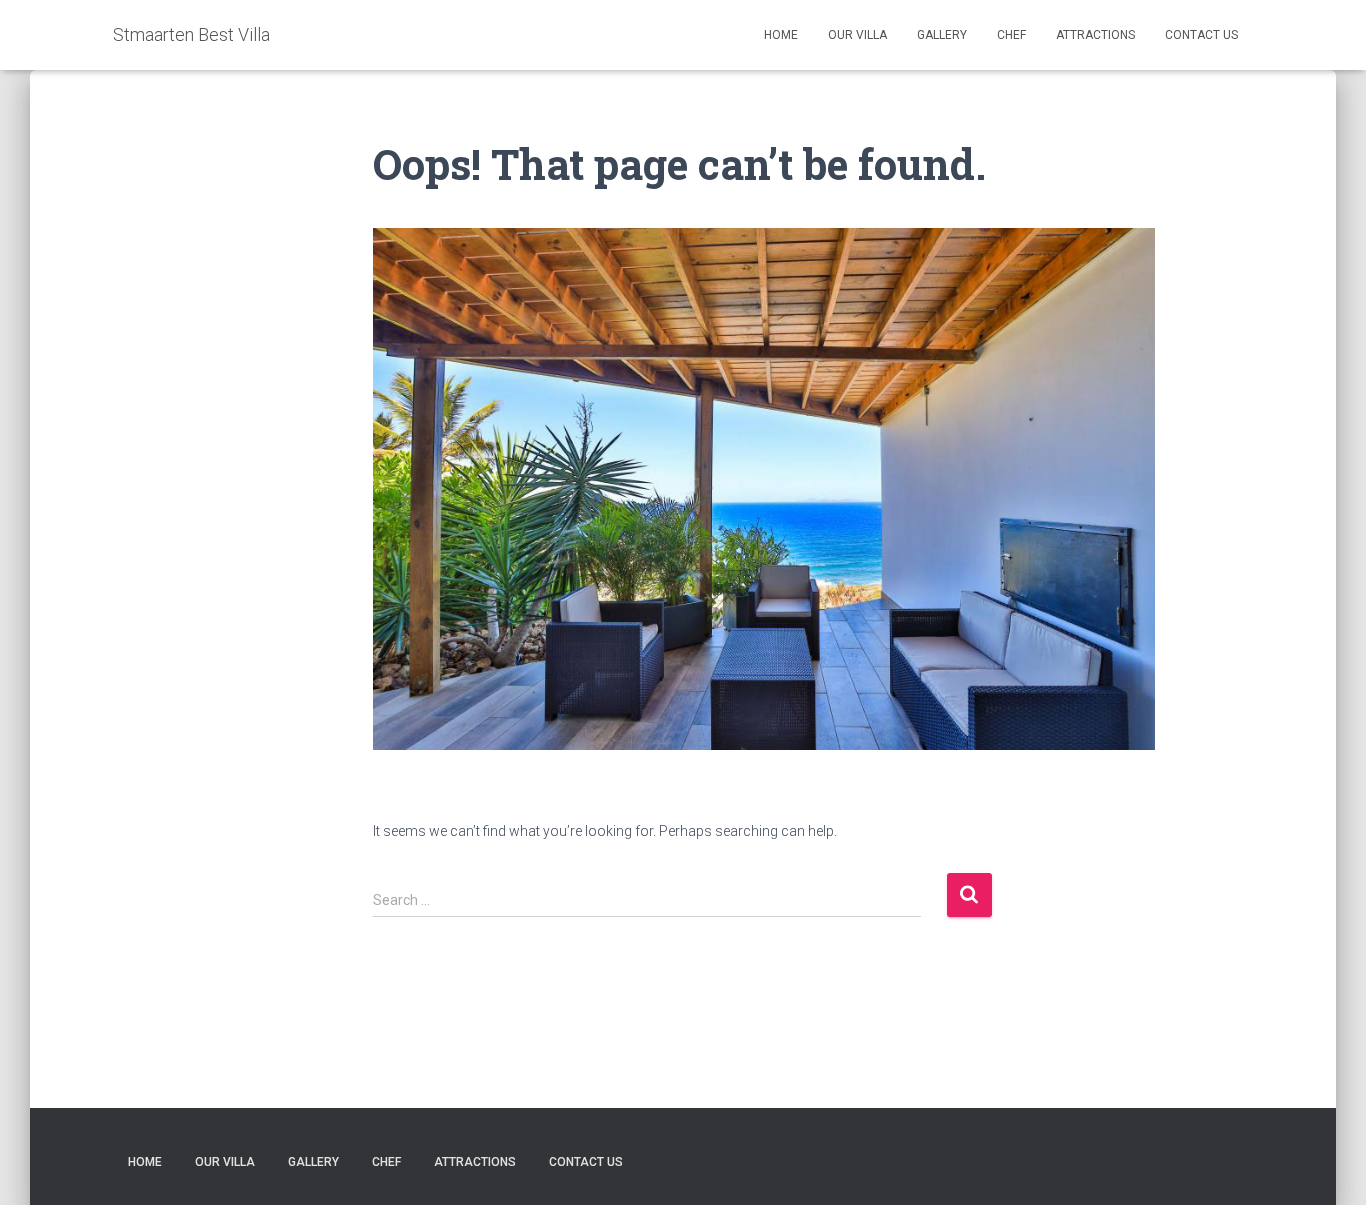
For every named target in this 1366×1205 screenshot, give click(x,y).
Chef (1011, 35)
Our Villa (857, 35)
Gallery (942, 35)
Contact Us (1201, 35)
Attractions (1095, 35)
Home (781, 35)
